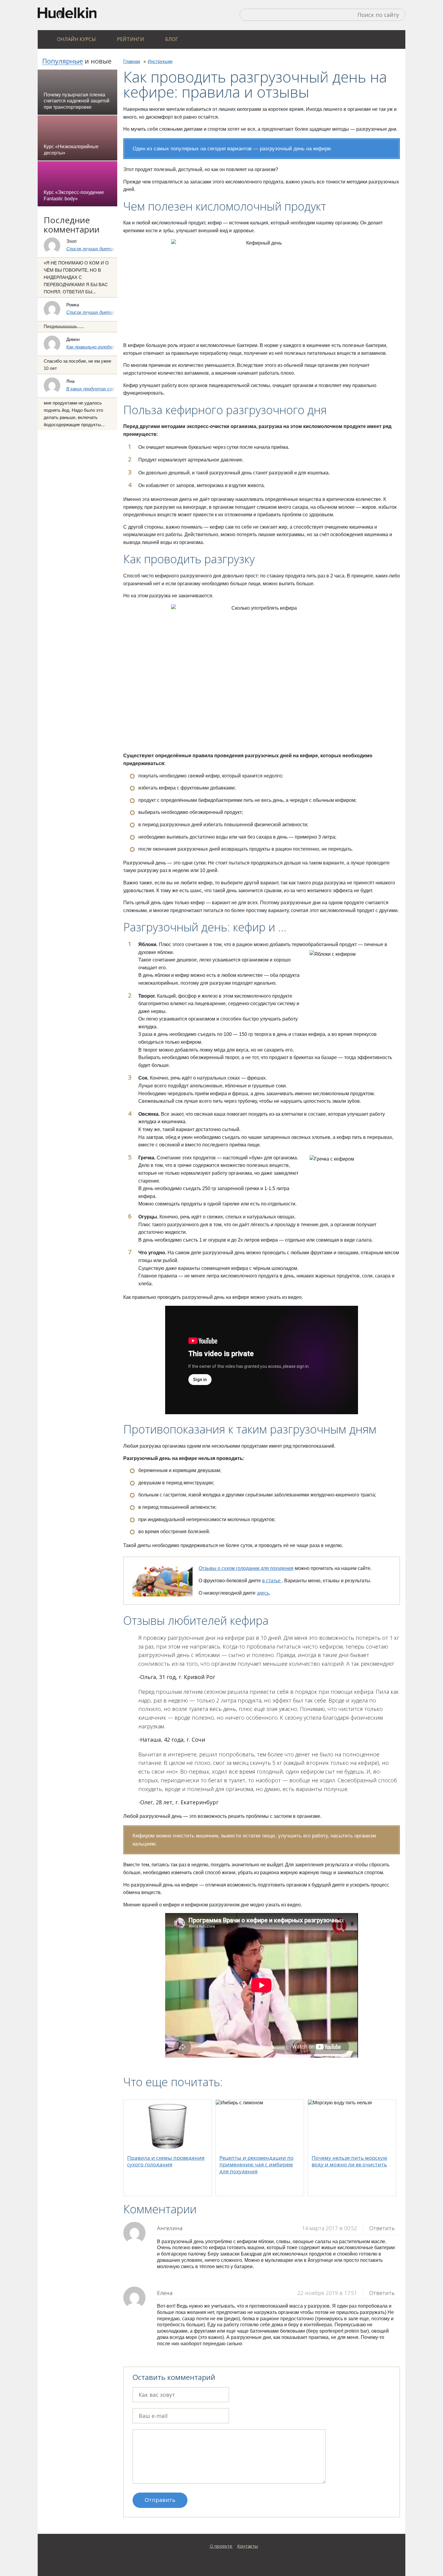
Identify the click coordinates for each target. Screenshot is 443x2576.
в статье (272, 1581)
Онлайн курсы (76, 39)
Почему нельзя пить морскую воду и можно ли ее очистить (349, 2161)
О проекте (221, 2546)
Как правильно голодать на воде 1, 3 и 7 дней (114, 347)
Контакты (248, 2546)
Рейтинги (130, 39)
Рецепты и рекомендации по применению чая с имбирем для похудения (256, 2164)
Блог (172, 39)
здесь (263, 1593)
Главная (132, 61)
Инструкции (160, 61)
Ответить (382, 2228)
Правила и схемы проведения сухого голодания (166, 2161)
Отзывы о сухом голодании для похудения (246, 1568)
